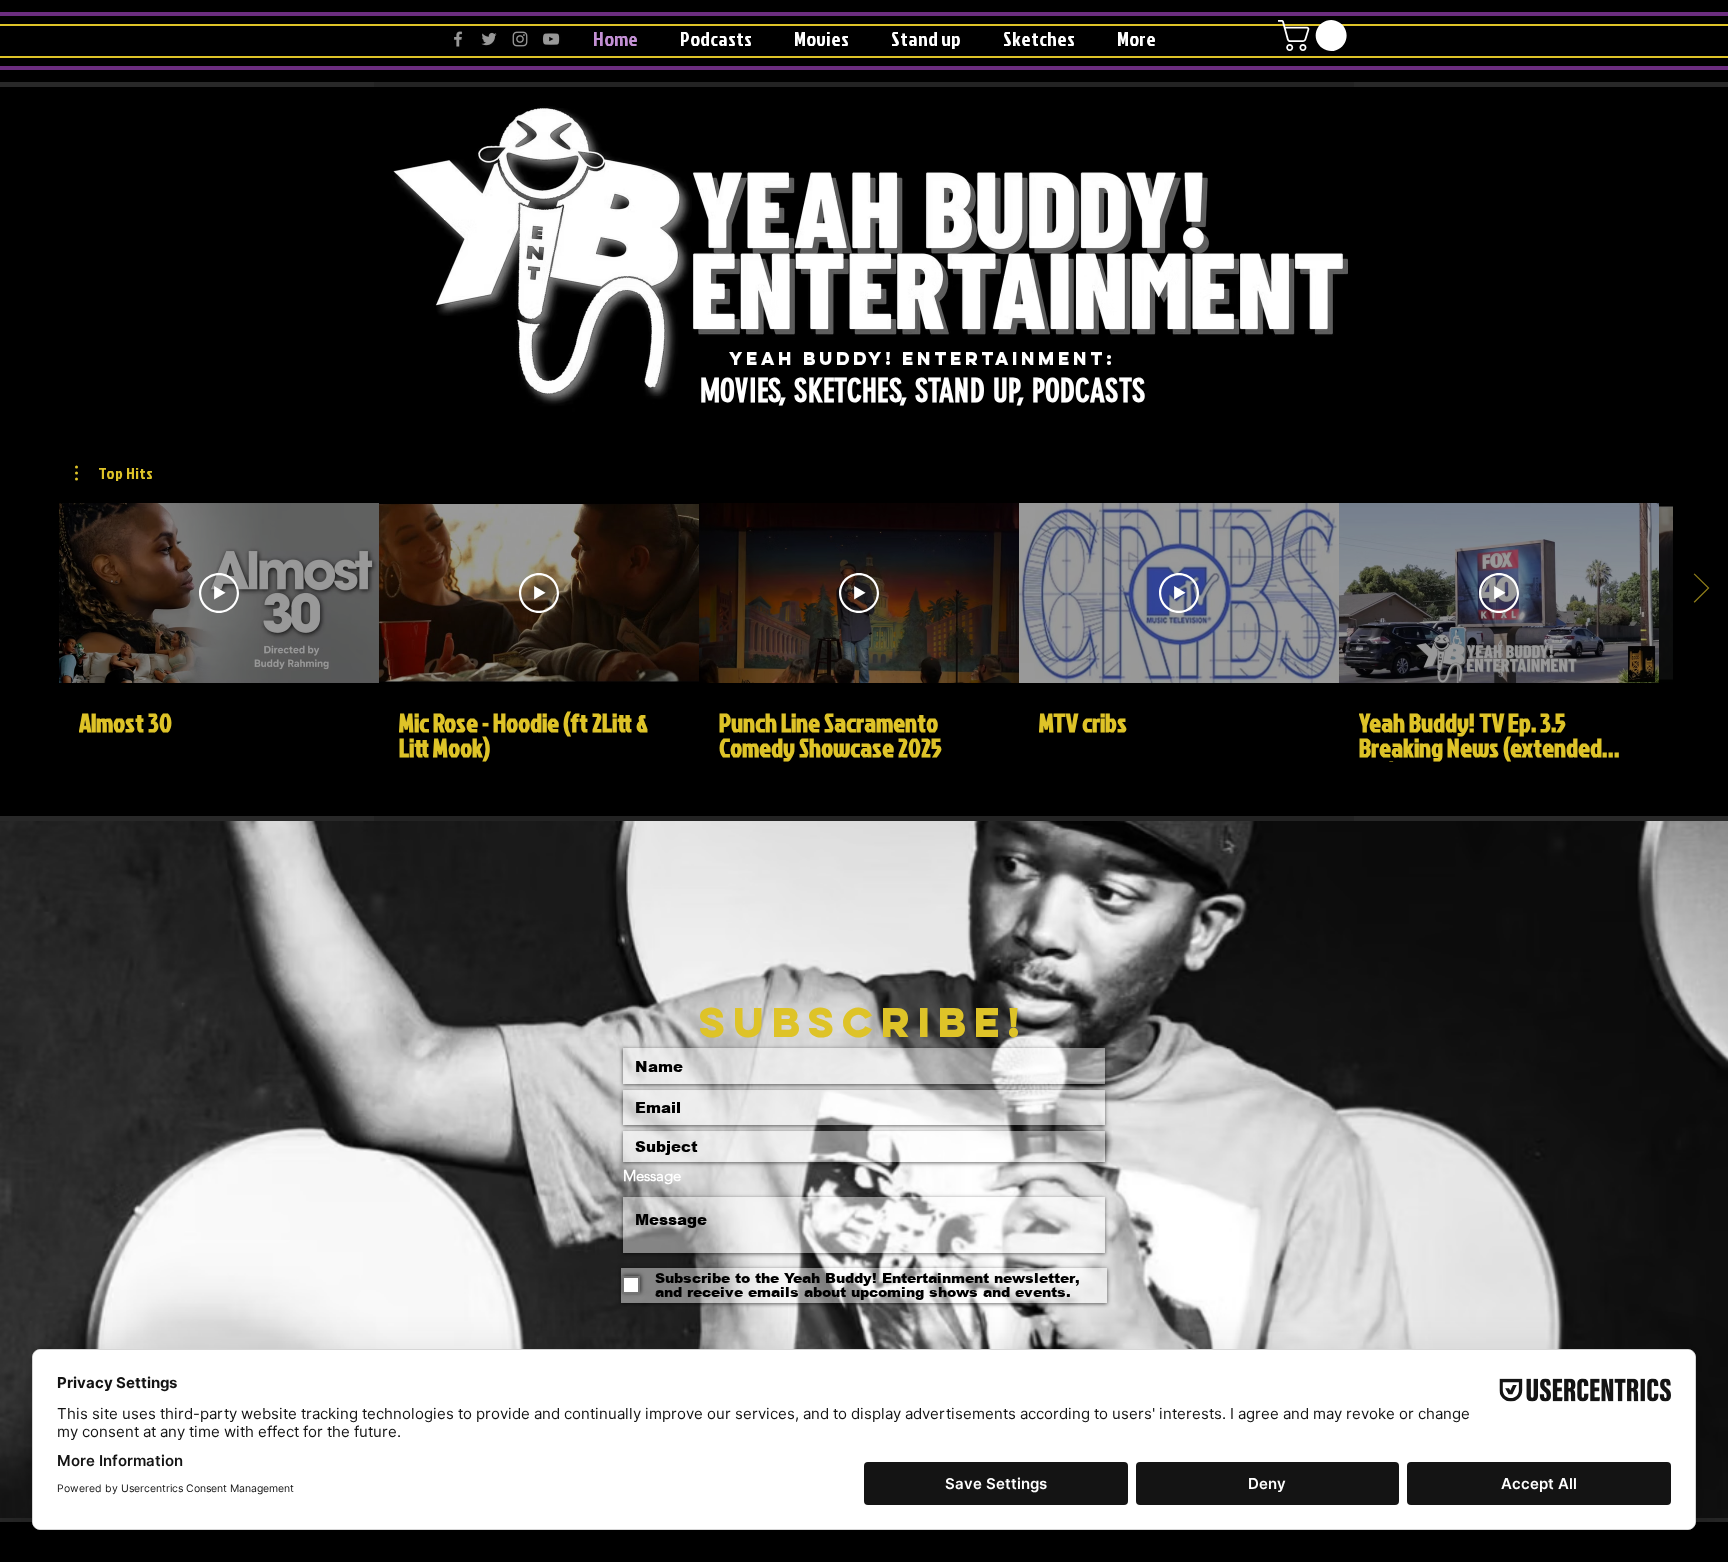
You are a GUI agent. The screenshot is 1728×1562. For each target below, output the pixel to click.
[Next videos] (1700, 589)
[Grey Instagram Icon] (520, 39)
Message (652, 1175)
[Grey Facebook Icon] (458, 39)
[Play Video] (219, 593)
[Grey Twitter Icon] (489, 39)
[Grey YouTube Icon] (551, 39)
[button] (1316, 35)
